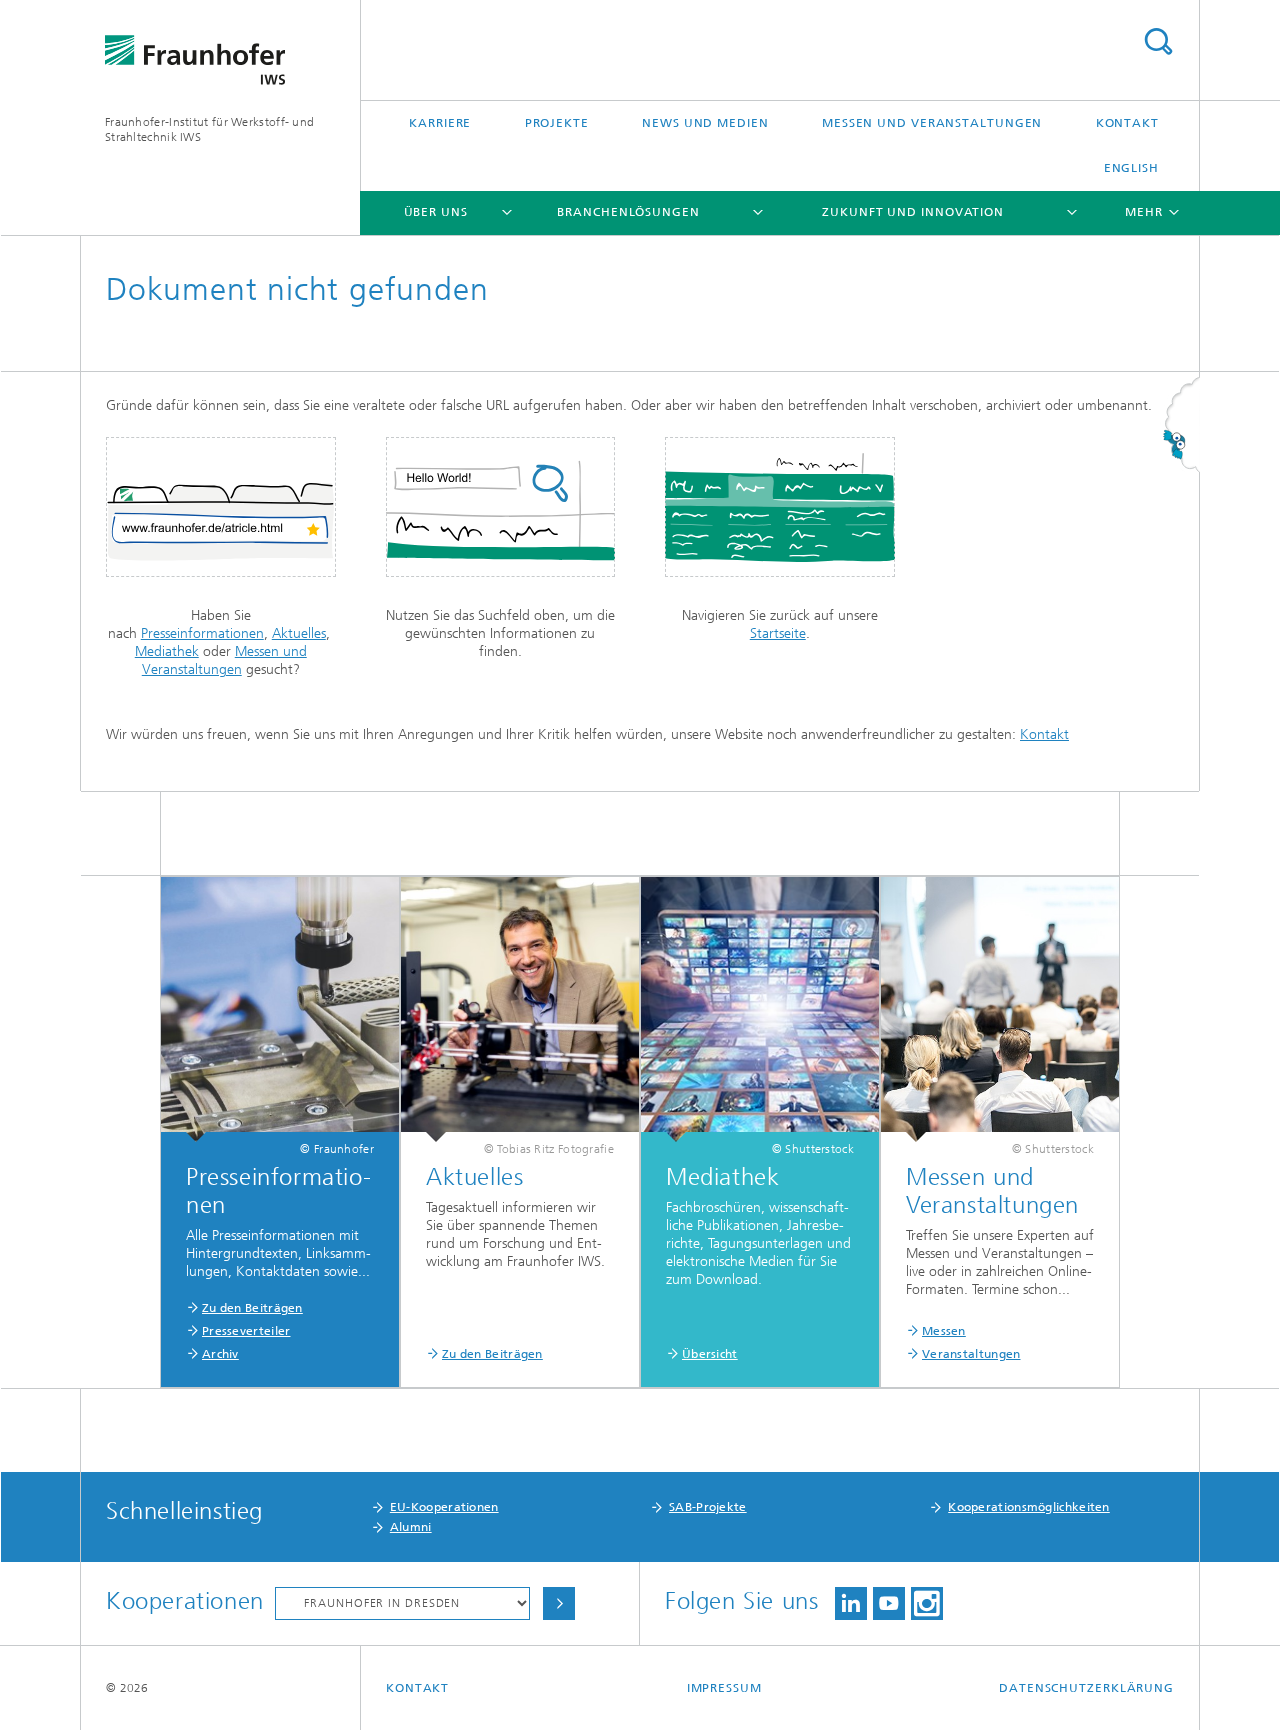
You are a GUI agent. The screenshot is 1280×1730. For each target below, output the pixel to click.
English (1131, 168)
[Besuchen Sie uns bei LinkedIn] (851, 1603)
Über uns (436, 212)
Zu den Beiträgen (252, 1308)
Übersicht (710, 1354)
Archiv (220, 1354)
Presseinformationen (202, 633)
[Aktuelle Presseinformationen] (280, 1009)
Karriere (440, 123)
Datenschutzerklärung (1086, 1688)
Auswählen (559, 1603)
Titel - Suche (1158, 41)
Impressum (724, 1688)
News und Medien (705, 123)
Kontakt (1127, 123)
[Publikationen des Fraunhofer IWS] (520, 1009)
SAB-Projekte (708, 1507)
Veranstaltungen (971, 1354)
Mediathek (167, 651)
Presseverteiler (246, 1331)
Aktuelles (299, 633)
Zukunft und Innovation (913, 212)
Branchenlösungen (628, 212)
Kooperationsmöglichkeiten (1029, 1507)
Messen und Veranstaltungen (932, 123)
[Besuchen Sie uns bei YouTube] (889, 1603)
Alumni (411, 1527)
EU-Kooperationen (444, 1507)
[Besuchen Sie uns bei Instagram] (927, 1603)
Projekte (557, 123)
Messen (944, 1331)
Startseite (778, 633)
